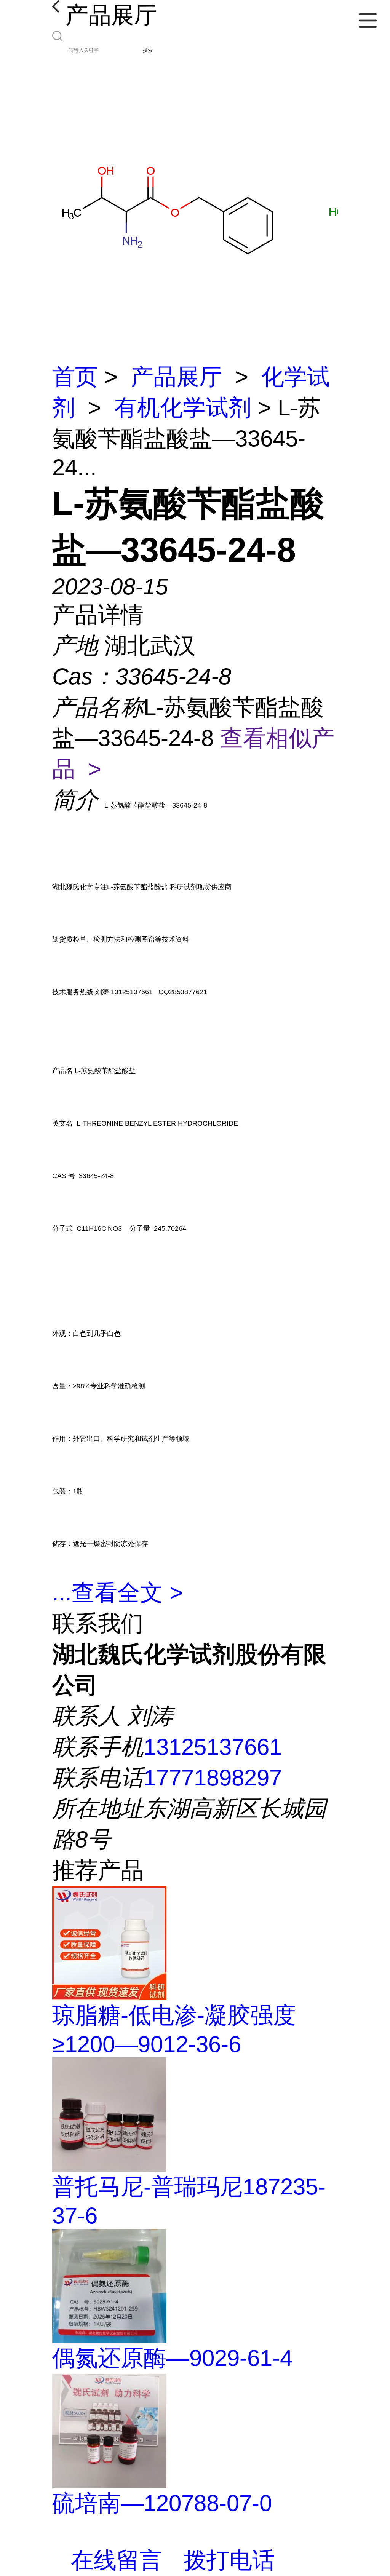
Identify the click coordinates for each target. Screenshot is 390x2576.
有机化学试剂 (183, 408)
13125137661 (213, 1747)
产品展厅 (176, 377)
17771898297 (213, 1778)
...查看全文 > (117, 1593)
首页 (75, 377)
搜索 (148, 50)
